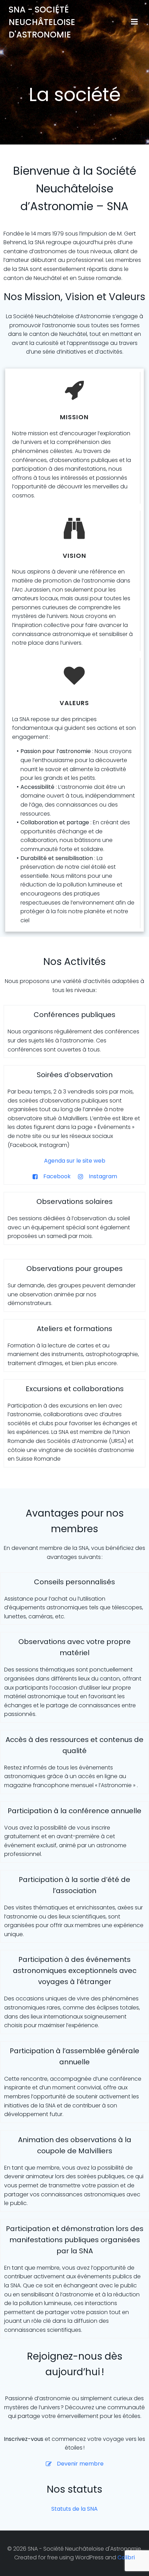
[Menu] (134, 22)
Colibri (126, 2557)
